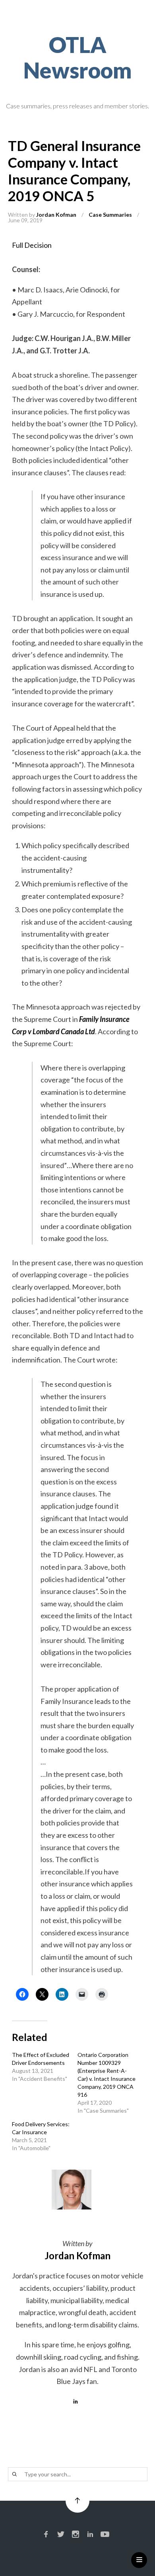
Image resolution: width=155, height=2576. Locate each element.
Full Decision (32, 245)
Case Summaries (110, 215)
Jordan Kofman (56, 215)
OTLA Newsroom (78, 57)
